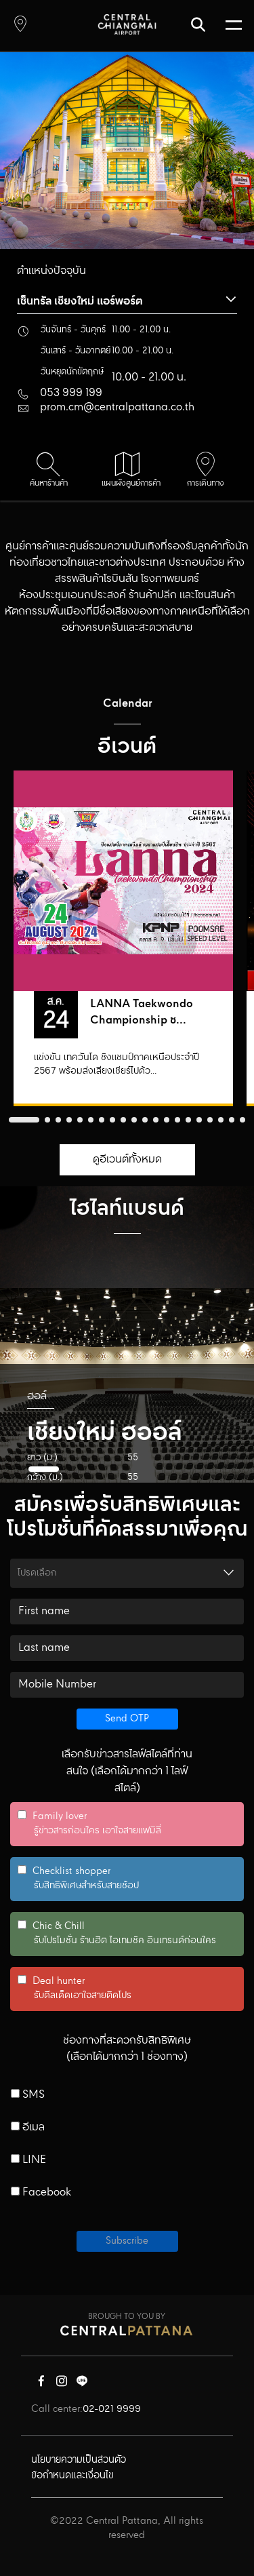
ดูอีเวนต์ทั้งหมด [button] (127, 1159)
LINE (33, 2160)
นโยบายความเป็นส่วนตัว (79, 2460)
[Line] (82, 2384)
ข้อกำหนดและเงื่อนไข (72, 2476)
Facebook (45, 2193)
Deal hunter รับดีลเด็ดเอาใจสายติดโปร (75, 1989)
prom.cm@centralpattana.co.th (117, 407)
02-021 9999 (112, 2409)
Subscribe (127, 2241)
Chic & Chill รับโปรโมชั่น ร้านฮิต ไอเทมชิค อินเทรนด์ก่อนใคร (117, 1934)
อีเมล (32, 2128)
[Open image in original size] (127, 24)
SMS (32, 2095)
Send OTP (127, 1719)
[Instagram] (62, 2384)
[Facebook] (41, 2384)
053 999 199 (71, 393)
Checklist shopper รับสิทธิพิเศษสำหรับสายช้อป (78, 1879)
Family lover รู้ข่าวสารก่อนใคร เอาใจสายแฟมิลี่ (89, 1824)
